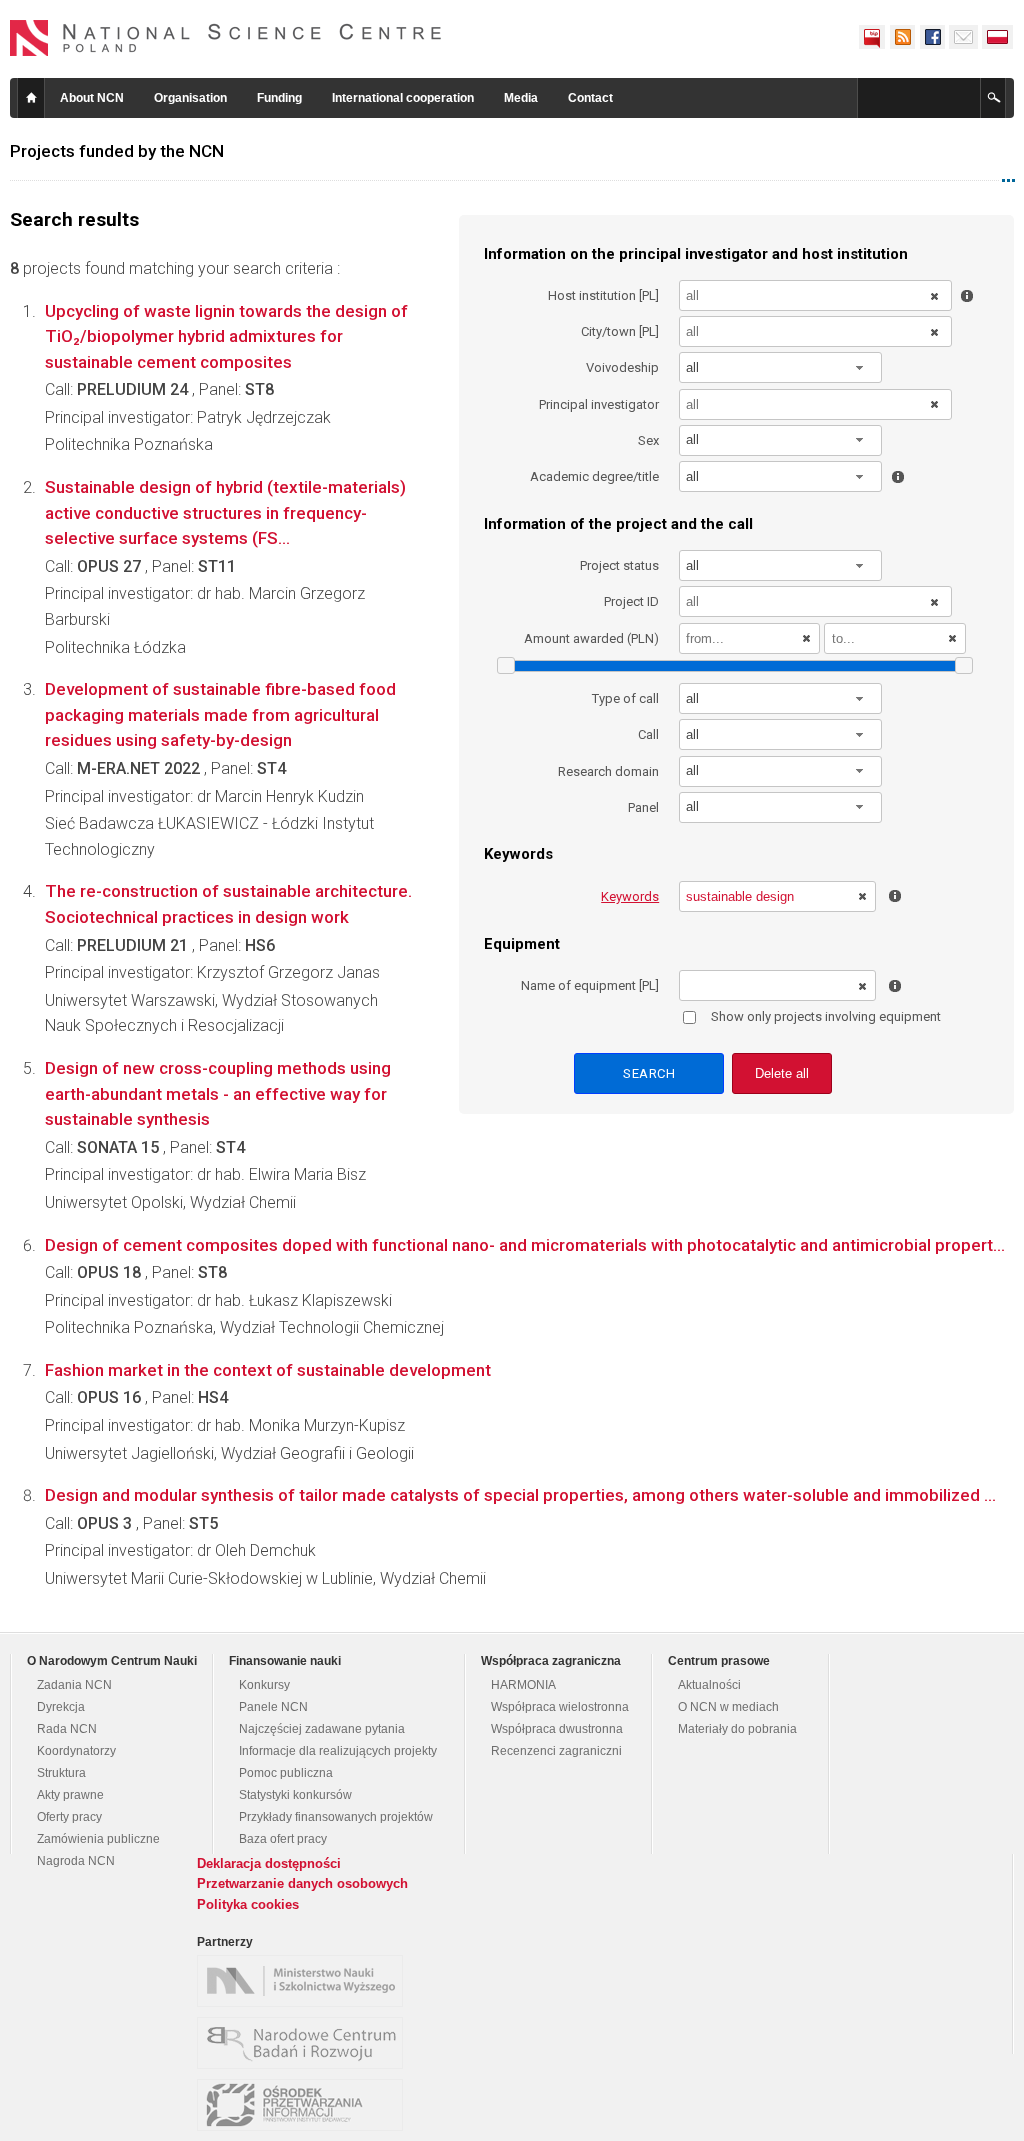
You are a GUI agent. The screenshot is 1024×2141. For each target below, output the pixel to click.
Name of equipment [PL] (590, 985)
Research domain (608, 771)
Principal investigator (599, 404)
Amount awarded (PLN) (591, 638)
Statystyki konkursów (295, 1795)
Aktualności (709, 1685)
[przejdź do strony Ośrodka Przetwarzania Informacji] (305, 2105)
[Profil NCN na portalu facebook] (932, 37)
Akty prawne (70, 1795)
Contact (590, 98)
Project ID (631, 601)
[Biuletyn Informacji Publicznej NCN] (872, 37)
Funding (279, 98)
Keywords (630, 896)
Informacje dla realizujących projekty (338, 1751)
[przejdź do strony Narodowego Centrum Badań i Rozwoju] (305, 2043)
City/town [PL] (620, 331)
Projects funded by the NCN (117, 151)
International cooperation (403, 98)
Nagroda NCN (76, 1861)
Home (31, 98)
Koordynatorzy (76, 1751)
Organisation (190, 98)
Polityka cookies (248, 1904)
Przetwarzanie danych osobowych (302, 1883)
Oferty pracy (69, 1817)
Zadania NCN (74, 1685)
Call (648, 734)
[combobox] (781, 367)
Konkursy (264, 1685)
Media (521, 98)
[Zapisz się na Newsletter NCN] (963, 37)
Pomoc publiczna (286, 1773)
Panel (643, 807)
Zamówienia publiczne (98, 1839)
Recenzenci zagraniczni (556, 1751)
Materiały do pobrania (737, 1729)
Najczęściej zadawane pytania (322, 1729)
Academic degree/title (594, 476)
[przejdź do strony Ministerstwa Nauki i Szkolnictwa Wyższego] (305, 1981)
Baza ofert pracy (283, 1839)
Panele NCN (273, 1707)
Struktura (61, 1773)
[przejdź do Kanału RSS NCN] (902, 37)
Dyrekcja (61, 1707)
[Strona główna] (226, 38)
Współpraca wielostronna (560, 1707)
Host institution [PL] (603, 295)
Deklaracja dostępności (269, 1863)
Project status (619, 565)
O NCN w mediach (728, 1707)
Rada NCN (67, 1729)
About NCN (92, 98)
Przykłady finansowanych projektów (336, 1817)
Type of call (625, 698)
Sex (648, 440)
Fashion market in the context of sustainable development (268, 1370)
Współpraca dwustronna (557, 1729)
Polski (998, 37)
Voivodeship (622, 367)
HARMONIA (523, 1685)
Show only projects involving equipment (826, 1016)
